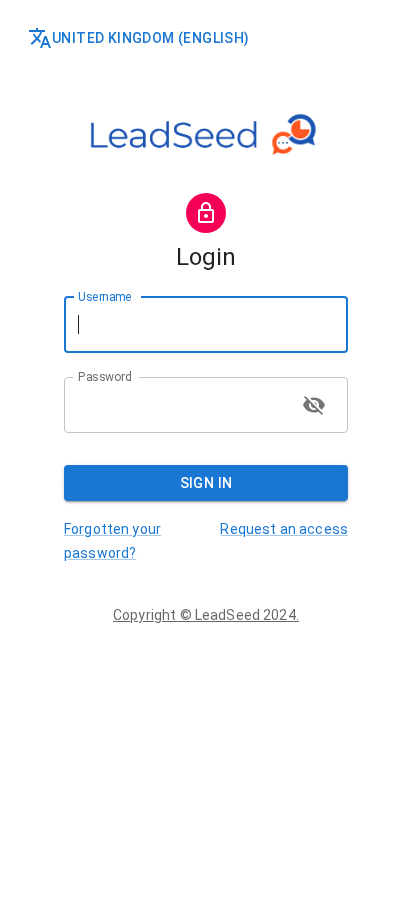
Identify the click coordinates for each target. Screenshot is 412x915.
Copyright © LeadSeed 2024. (206, 615)
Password (104, 376)
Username (104, 296)
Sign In (206, 483)
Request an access (284, 529)
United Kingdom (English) (151, 38)
